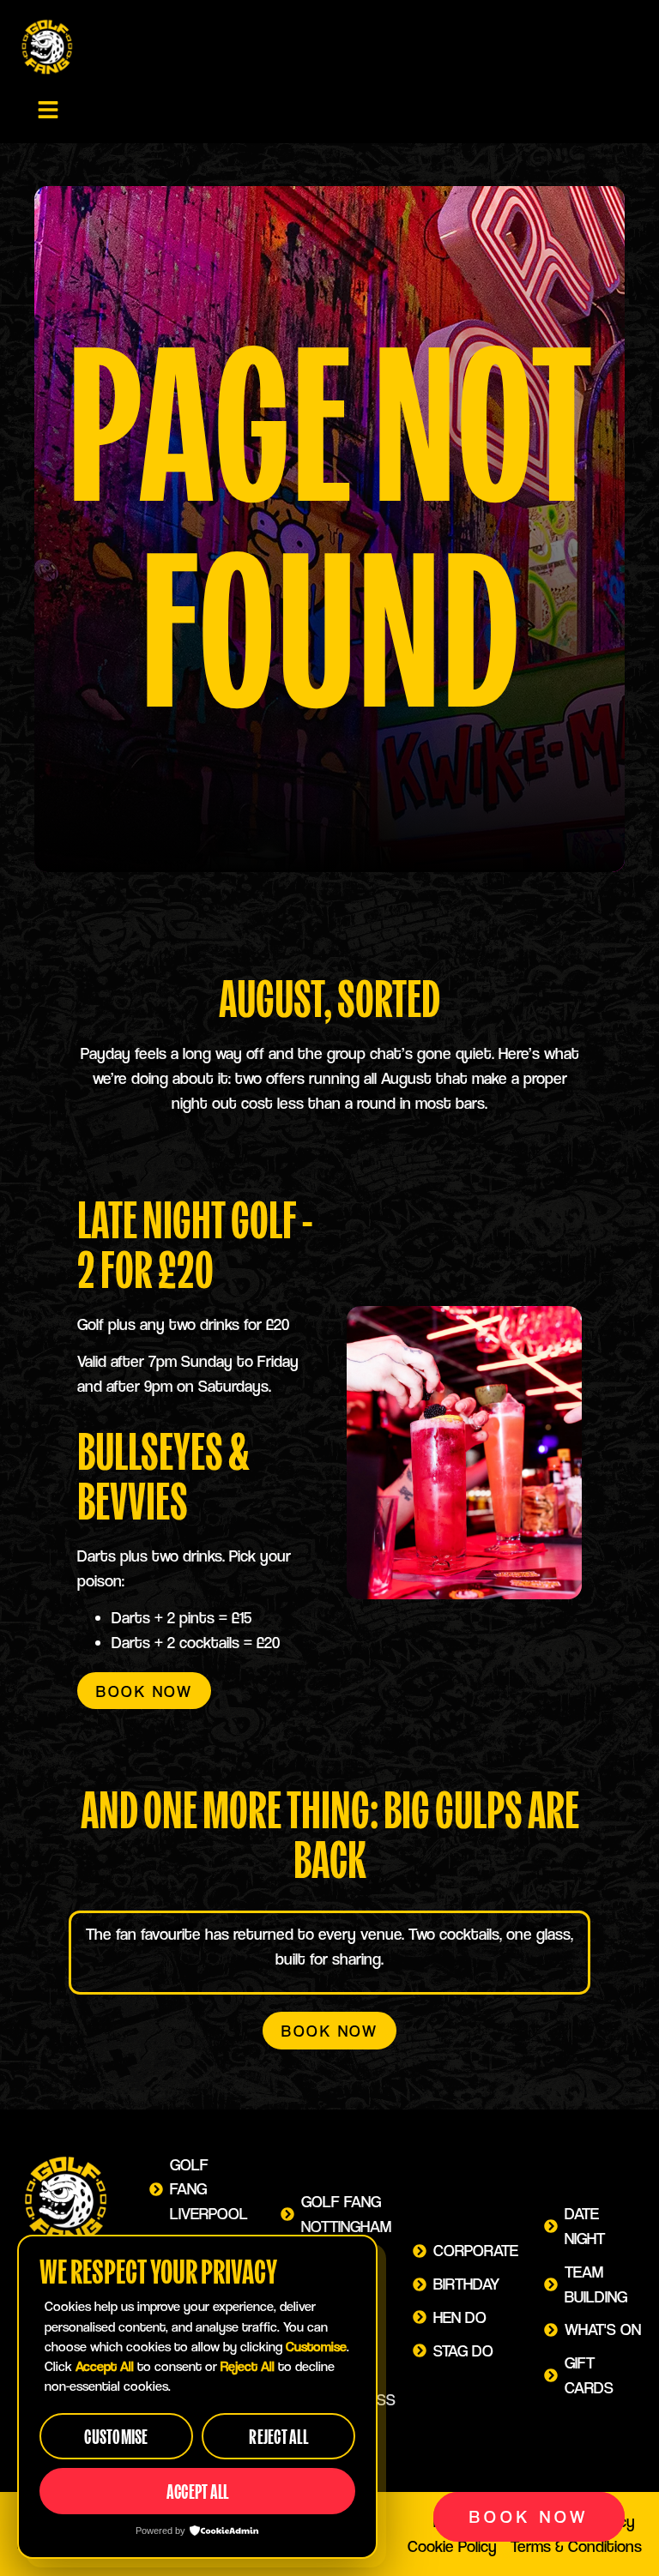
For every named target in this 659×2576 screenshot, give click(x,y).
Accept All (198, 2492)
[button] (48, 110)
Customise (116, 2437)
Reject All (278, 2437)
